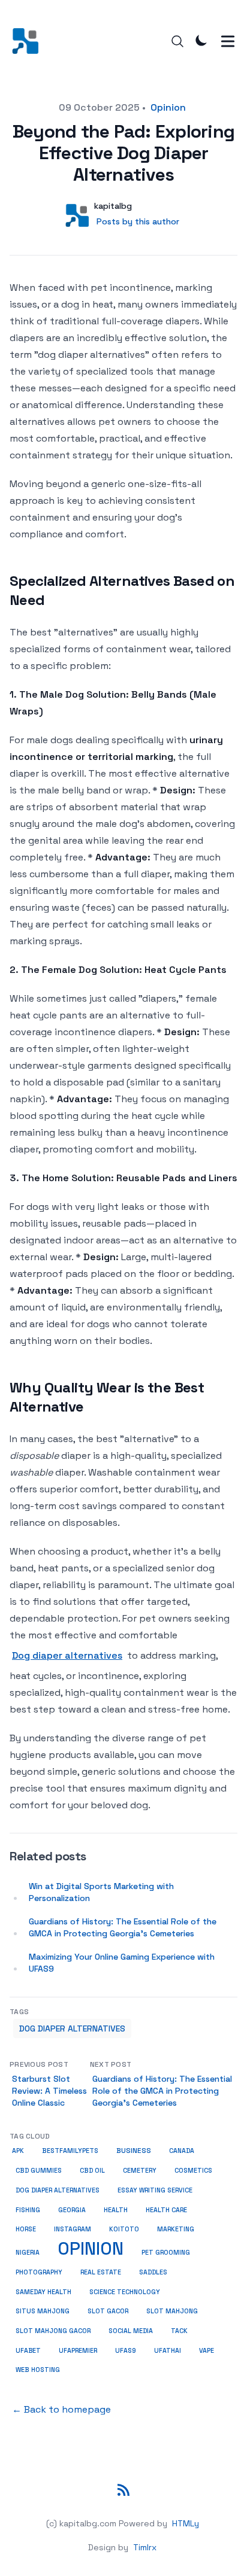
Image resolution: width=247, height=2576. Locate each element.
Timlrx (145, 2547)
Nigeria (28, 2253)
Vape (207, 2350)
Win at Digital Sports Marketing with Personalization (101, 1892)
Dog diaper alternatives (67, 1655)
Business (134, 2151)
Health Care (166, 2210)
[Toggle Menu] (228, 41)
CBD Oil (92, 2171)
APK (18, 2151)
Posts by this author (138, 221)
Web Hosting (38, 2370)
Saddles (153, 2272)
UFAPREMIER (78, 2351)
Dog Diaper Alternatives (72, 2028)
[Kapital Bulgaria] (29, 41)
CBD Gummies (39, 2171)
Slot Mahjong (172, 2311)
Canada (182, 2151)
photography (39, 2272)
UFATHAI (168, 2351)
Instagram (73, 2229)
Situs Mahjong (43, 2311)
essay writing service (155, 2190)
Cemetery (140, 2171)
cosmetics (193, 2170)
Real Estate (101, 2272)
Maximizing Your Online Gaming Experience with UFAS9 (122, 1963)
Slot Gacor (108, 2311)
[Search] (177, 41)
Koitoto (124, 2229)
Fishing (28, 2210)
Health (116, 2210)
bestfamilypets (70, 2151)
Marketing (176, 2229)
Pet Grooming (166, 2252)
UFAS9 (126, 2350)
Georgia (72, 2210)
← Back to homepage (61, 2409)
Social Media (131, 2331)
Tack (179, 2331)
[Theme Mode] (201, 40)
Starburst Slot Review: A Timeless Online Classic (49, 2091)
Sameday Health (43, 2292)
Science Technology (125, 2292)
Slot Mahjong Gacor (53, 2331)
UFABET (28, 2350)
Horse (26, 2229)
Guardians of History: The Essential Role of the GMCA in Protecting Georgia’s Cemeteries (123, 1927)
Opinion (168, 107)
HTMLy (186, 2523)
